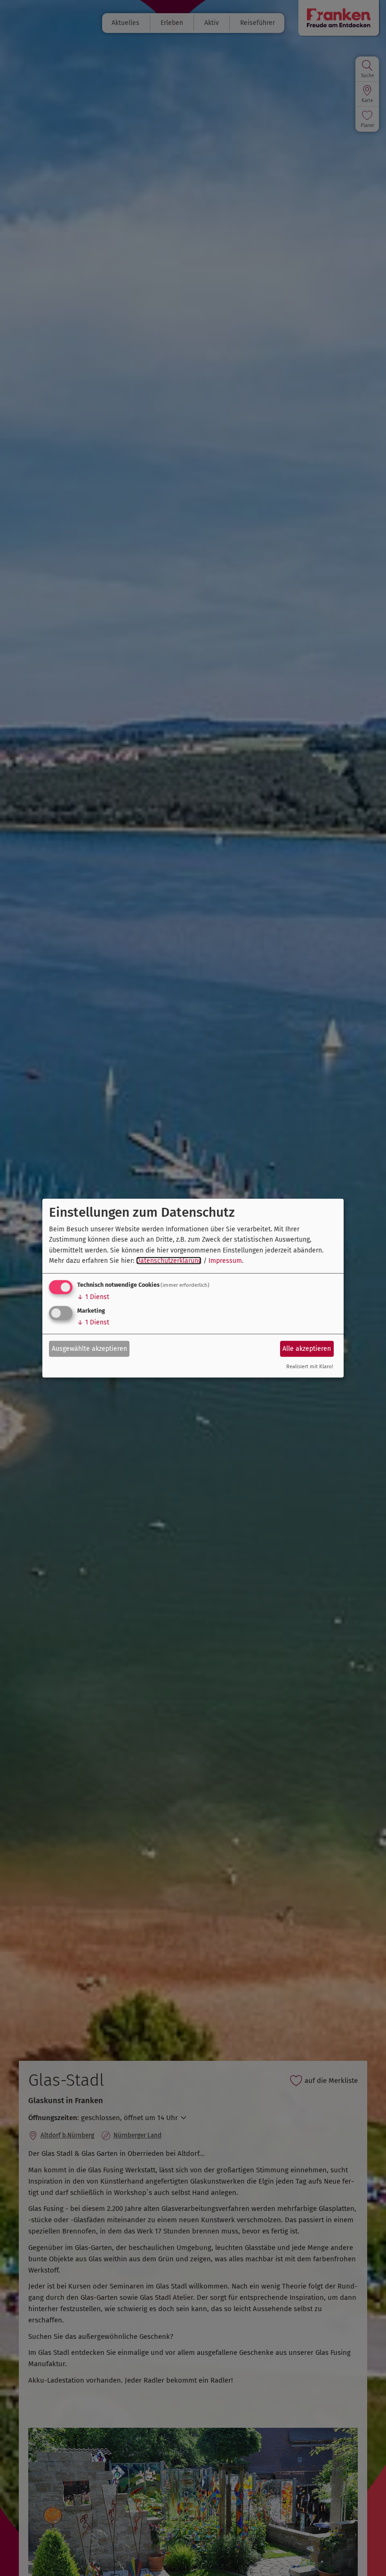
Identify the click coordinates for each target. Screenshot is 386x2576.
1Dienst (93, 1297)
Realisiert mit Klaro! (310, 1367)
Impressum (225, 1261)
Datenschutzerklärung (169, 1261)
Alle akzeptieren (307, 1349)
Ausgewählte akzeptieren (89, 1349)
